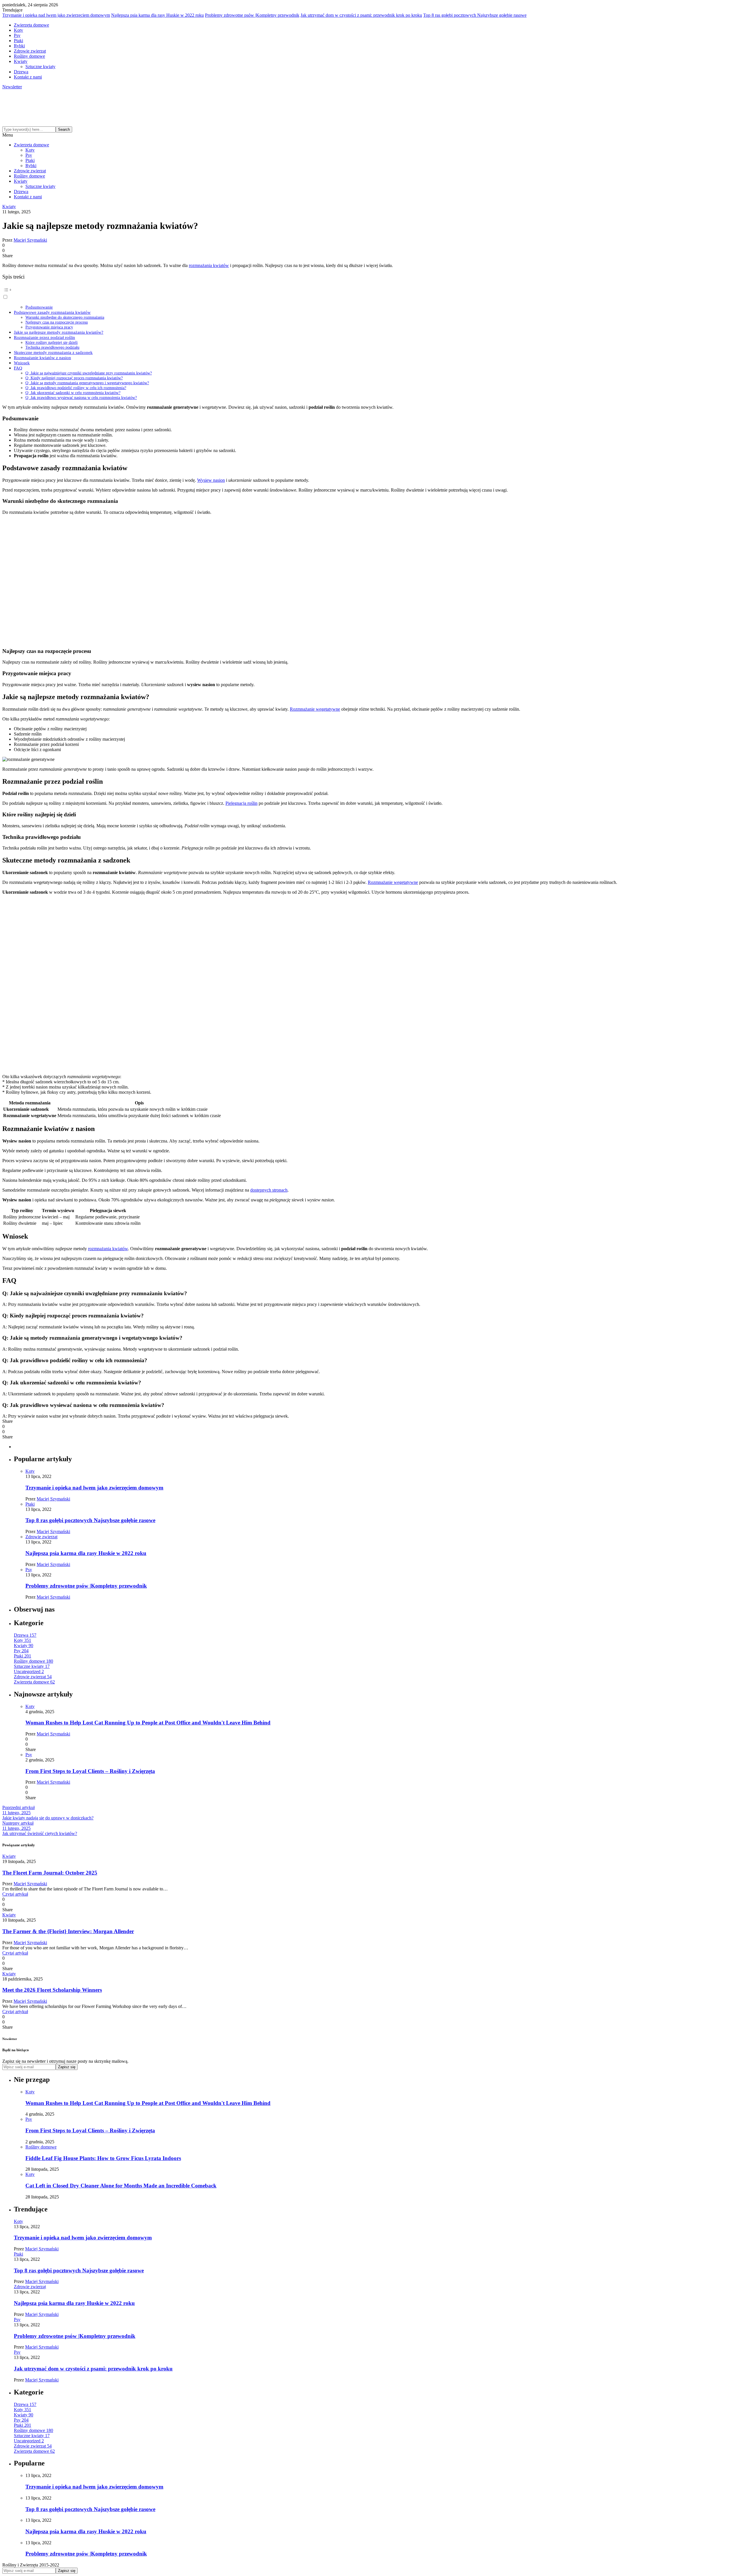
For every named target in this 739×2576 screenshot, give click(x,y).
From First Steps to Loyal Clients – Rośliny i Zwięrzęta (90, 1771)
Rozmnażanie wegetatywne (315, 709)
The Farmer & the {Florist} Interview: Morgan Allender (68, 1931)
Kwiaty (21, 61)
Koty (18, 30)
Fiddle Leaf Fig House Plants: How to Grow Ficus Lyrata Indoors (103, 2158)
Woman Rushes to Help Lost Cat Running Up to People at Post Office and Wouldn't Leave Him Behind (148, 1723)
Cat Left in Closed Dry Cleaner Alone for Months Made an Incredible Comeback (121, 2186)
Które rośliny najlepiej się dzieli (52, 342)
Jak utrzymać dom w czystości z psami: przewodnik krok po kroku (361, 15)
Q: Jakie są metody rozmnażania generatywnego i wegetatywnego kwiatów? (87, 383)
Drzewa (21, 72)
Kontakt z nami (28, 77)
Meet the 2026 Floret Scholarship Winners (52, 1990)
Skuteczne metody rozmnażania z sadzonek (53, 352)
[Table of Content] (369, 290)
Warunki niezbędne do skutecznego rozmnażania (65, 317)
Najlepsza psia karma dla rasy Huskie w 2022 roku (157, 15)
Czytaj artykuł (15, 1894)
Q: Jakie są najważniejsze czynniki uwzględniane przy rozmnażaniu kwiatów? (89, 373)
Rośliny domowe (29, 56)
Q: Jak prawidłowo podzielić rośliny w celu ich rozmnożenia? (76, 388)
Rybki (19, 46)
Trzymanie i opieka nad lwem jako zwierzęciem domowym (56, 15)
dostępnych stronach (269, 1190)
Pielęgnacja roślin (241, 803)
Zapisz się (67, 2067)
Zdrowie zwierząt (30, 51)
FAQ (18, 368)
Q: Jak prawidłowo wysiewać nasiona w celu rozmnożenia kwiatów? (81, 397)
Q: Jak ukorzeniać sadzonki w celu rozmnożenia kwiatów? (73, 393)
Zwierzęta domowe (31, 25)
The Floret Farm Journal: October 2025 (50, 1873)
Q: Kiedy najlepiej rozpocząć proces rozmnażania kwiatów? (74, 378)
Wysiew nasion (211, 480)
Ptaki (18, 41)
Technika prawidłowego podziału (52, 347)
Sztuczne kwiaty (40, 67)
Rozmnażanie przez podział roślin (44, 337)
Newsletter (12, 87)
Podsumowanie (39, 307)
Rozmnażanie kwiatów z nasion (42, 358)
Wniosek (22, 363)
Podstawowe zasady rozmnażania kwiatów (52, 312)
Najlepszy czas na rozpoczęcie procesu (57, 322)
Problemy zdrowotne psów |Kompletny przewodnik (252, 15)
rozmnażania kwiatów (209, 265)
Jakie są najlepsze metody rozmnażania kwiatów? (59, 332)
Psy (17, 35)
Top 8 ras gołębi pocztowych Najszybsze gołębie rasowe (475, 15)
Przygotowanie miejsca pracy (49, 327)
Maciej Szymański (30, 240)
